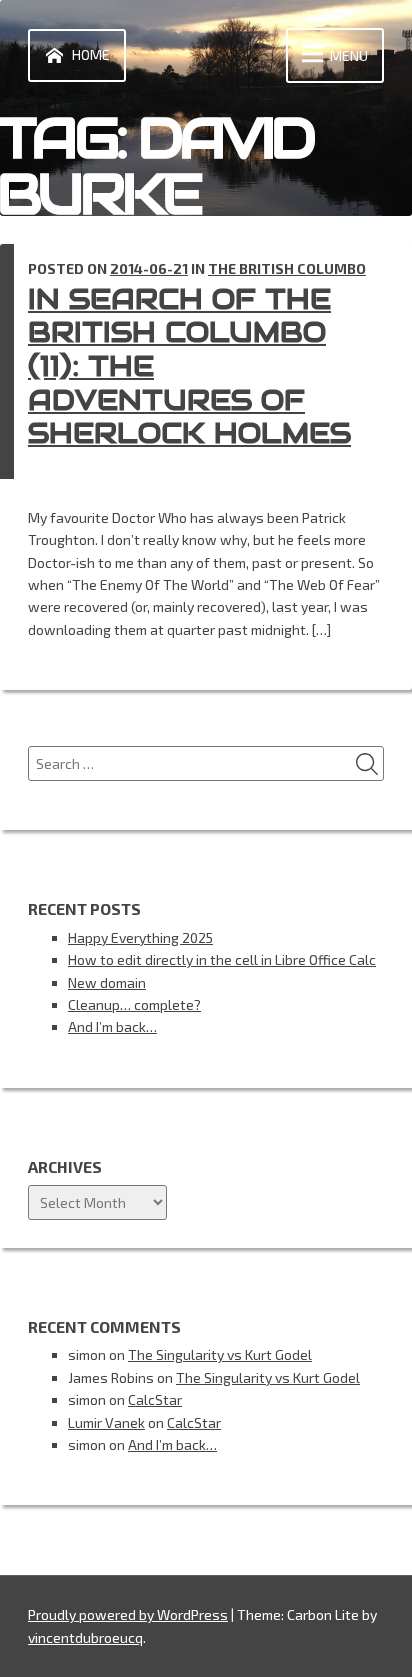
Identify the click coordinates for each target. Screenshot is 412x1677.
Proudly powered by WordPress (128, 1614)
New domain (107, 982)
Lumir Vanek (106, 1422)
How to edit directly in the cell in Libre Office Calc (222, 959)
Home (91, 54)
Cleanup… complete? (134, 1004)
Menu (349, 55)
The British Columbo (287, 268)
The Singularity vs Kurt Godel (220, 1354)
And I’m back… (112, 1026)
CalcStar (155, 1399)
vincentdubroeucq (85, 1637)
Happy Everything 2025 (140, 937)
